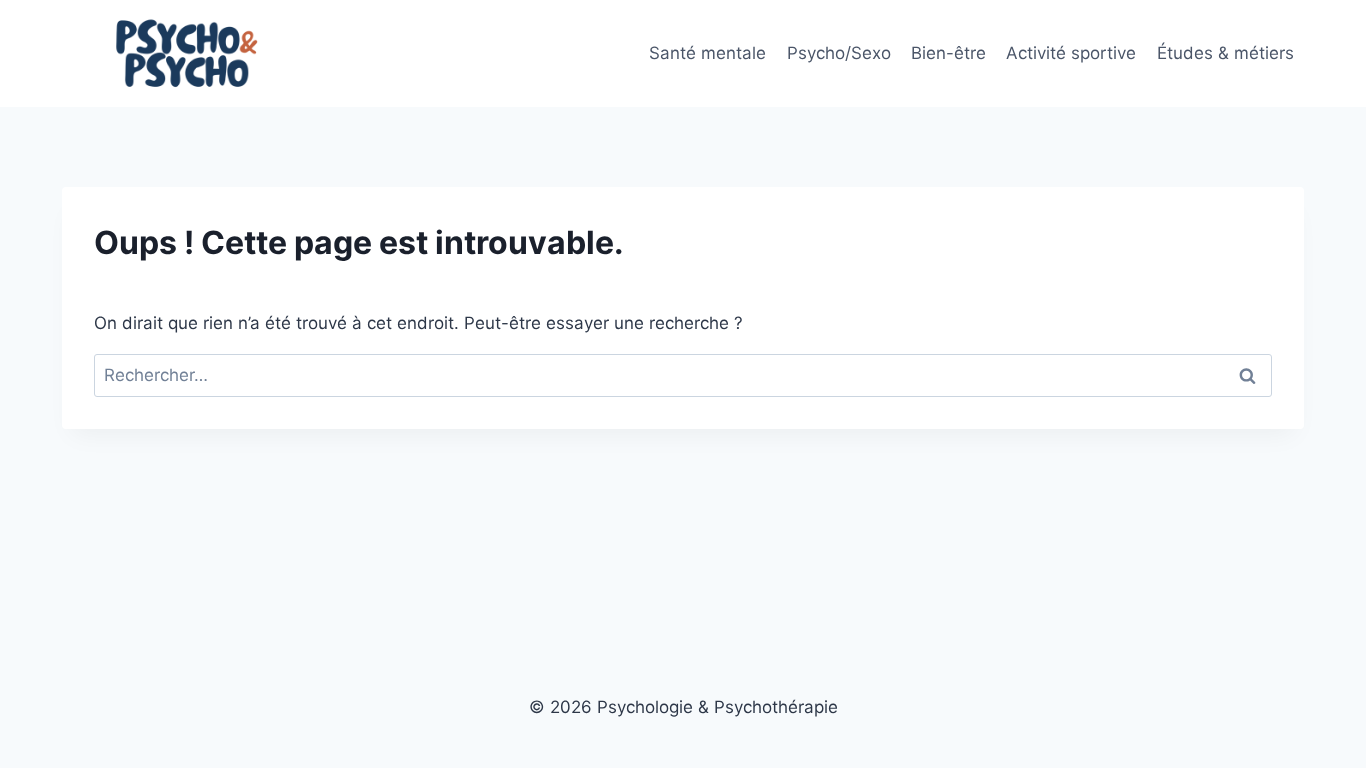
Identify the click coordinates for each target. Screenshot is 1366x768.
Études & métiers (1225, 53)
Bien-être (948, 53)
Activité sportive (1071, 53)
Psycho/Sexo (839, 53)
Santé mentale (707, 53)
